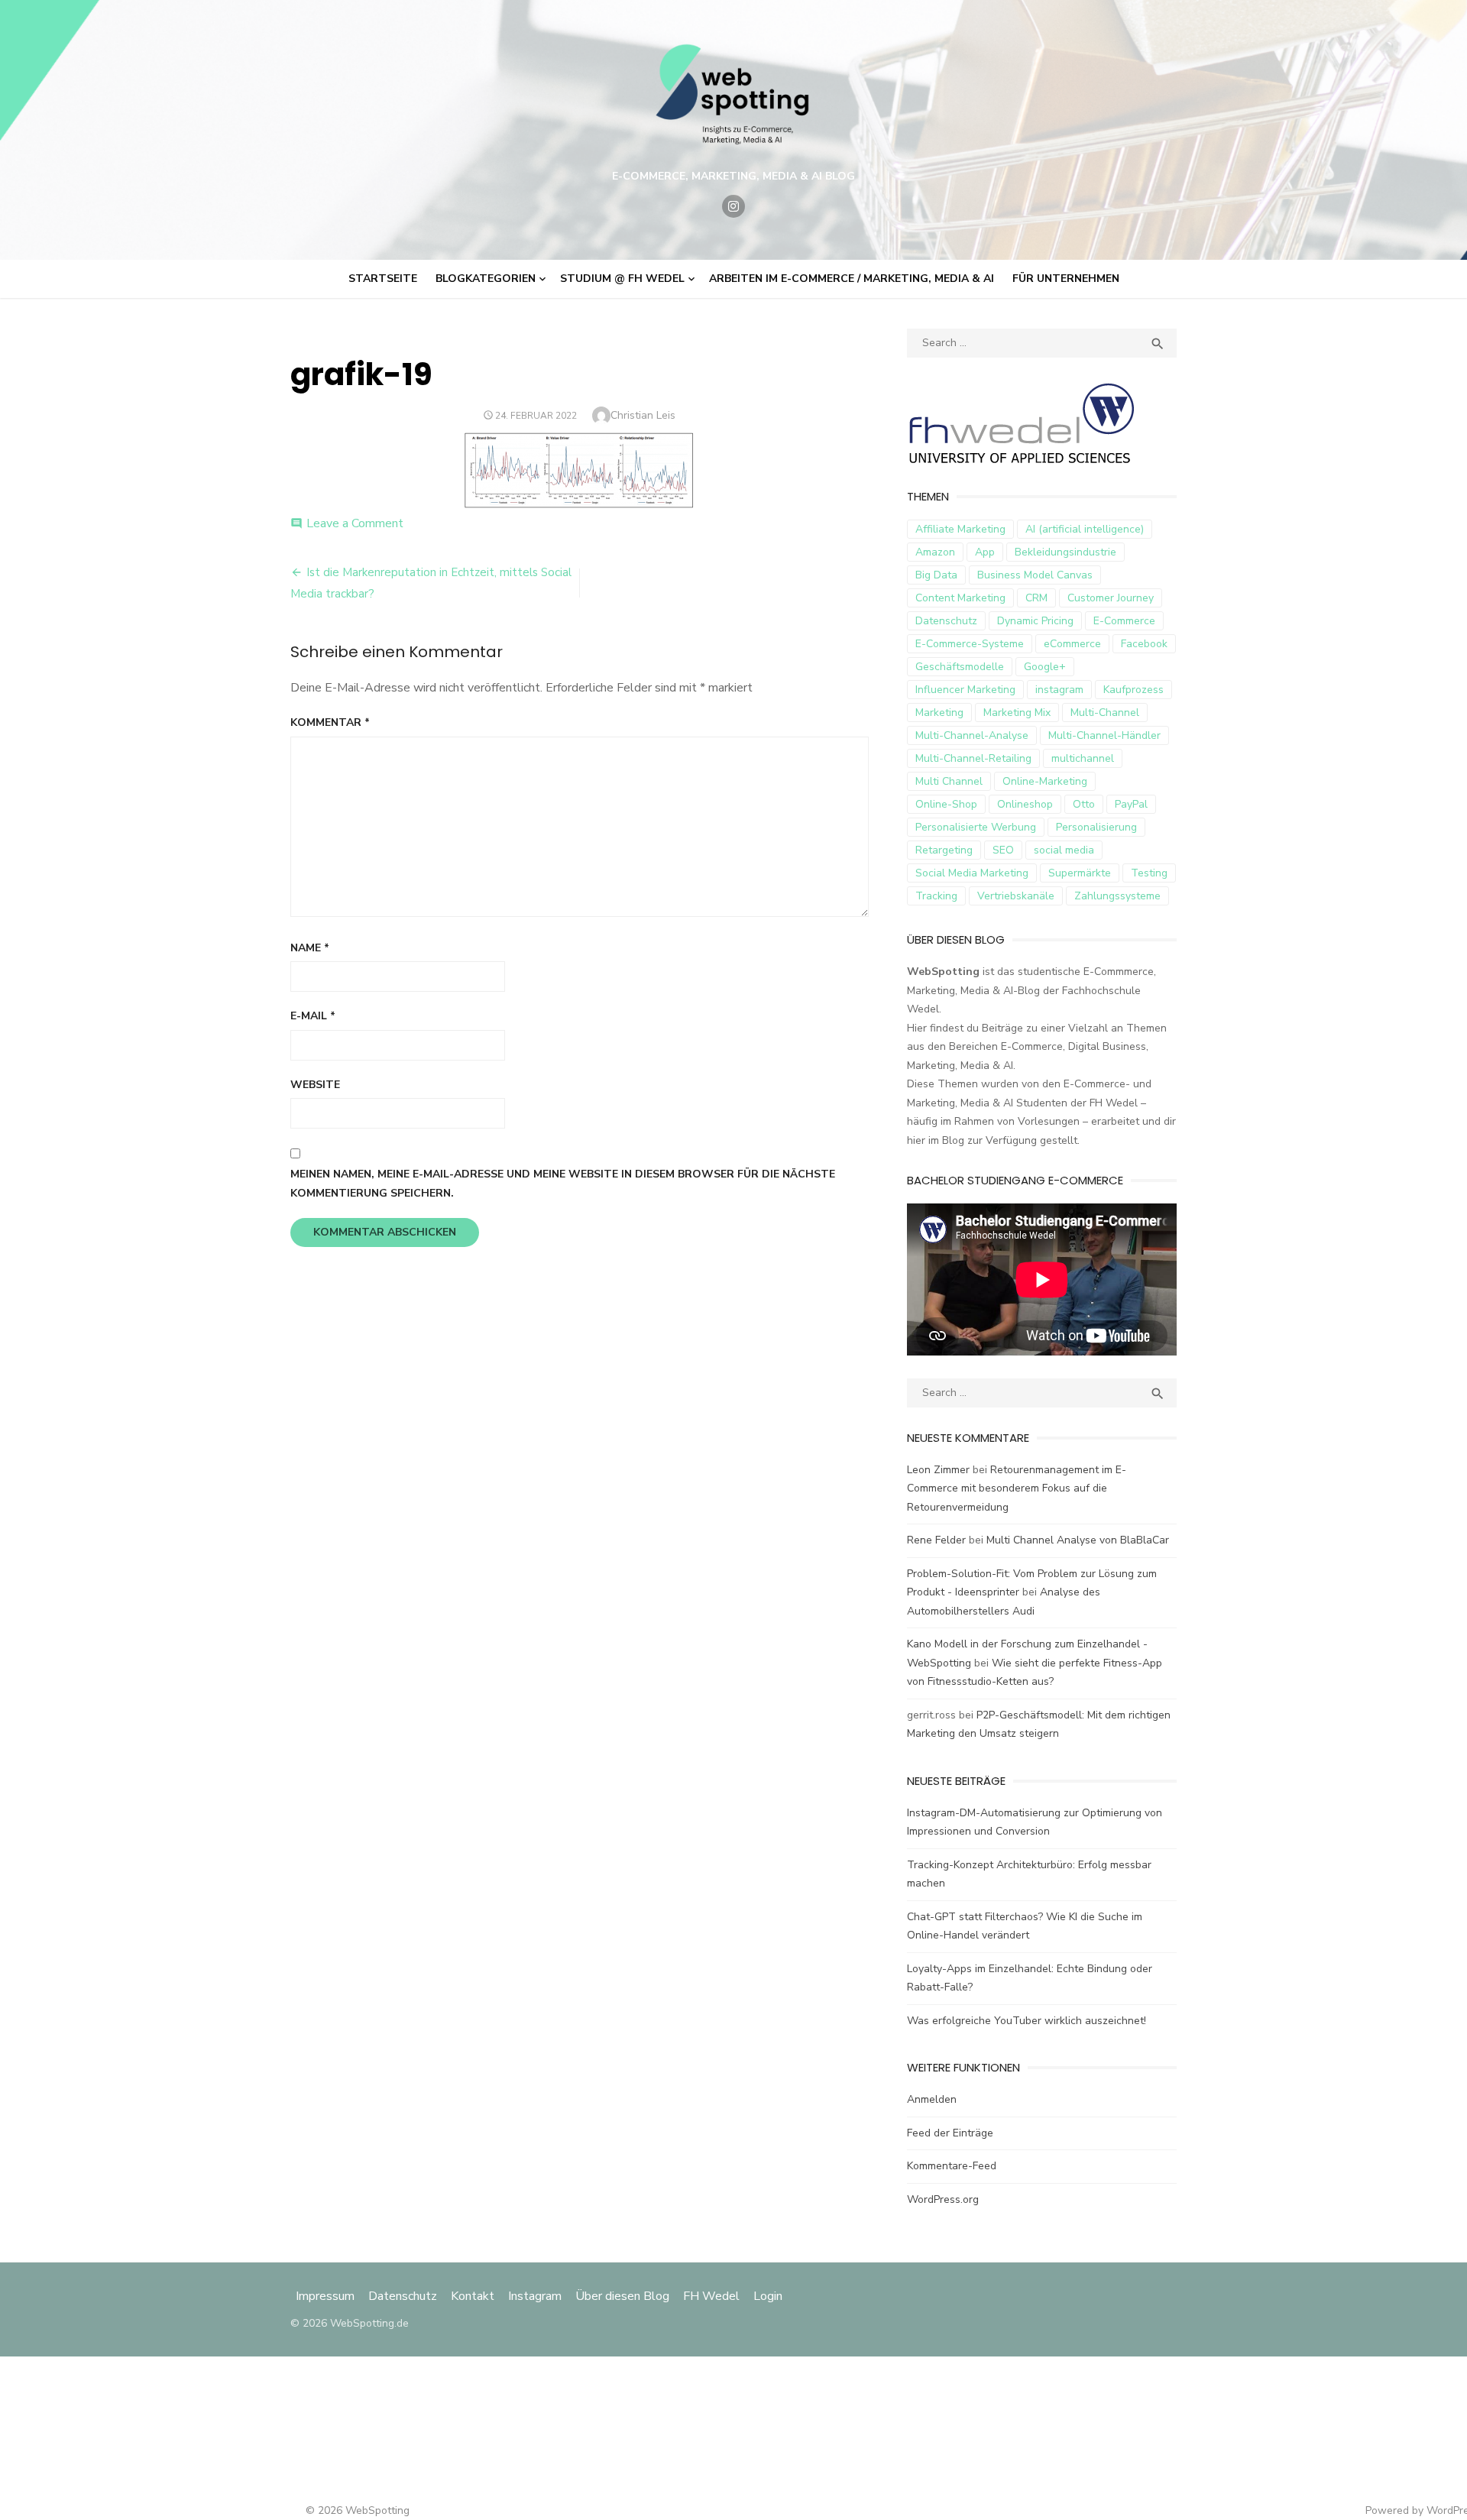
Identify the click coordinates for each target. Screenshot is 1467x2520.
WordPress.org (943, 2199)
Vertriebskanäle (1016, 896)
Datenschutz (946, 621)
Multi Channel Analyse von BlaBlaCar (1078, 1540)
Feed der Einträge (950, 2133)
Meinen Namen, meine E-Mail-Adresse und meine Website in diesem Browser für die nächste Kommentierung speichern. (563, 1184)
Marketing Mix (1017, 713)
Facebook (1144, 644)
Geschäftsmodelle (960, 667)
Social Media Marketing (972, 873)
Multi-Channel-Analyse (972, 735)
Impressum (327, 2296)
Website (315, 1085)
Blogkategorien (486, 279)
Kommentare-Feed (952, 2166)
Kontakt (473, 2296)
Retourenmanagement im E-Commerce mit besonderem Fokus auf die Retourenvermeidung (1017, 1488)
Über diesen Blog (622, 2296)
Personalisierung (1096, 827)
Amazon (935, 552)
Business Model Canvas (1035, 575)
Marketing (939, 713)
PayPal (1131, 804)
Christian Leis (643, 415)
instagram (1059, 690)
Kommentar (330, 722)
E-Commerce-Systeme (970, 644)
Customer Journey (1111, 598)
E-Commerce (1124, 621)
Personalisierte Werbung (976, 827)
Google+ (1045, 667)
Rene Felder (936, 1540)
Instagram (535, 2296)
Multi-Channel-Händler (1104, 735)
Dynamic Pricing (1035, 621)
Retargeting (944, 850)
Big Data (936, 575)
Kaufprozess (1133, 690)
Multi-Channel (1105, 713)
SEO (1003, 850)
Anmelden (932, 2099)
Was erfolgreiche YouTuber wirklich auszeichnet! (1027, 2021)
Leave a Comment (355, 523)
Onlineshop (1025, 804)
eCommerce (1072, 644)
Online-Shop (946, 804)
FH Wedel (711, 2296)
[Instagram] (733, 206)
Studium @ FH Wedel (622, 279)
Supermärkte (1080, 873)
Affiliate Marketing (960, 529)
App (985, 552)
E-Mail (313, 1016)
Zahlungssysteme (1117, 896)
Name (310, 948)
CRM (1036, 598)
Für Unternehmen (1066, 279)
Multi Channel (949, 781)
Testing (1149, 873)
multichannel (1083, 758)
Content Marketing (960, 598)
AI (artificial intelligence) (1085, 529)
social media (1064, 850)
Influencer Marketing (965, 690)
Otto (1084, 804)
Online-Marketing (1045, 781)
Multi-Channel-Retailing (973, 758)
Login (768, 2296)
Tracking (936, 896)
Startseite (383, 279)
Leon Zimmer (938, 1470)
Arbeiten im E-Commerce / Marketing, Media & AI (852, 279)
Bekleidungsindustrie (1065, 552)
